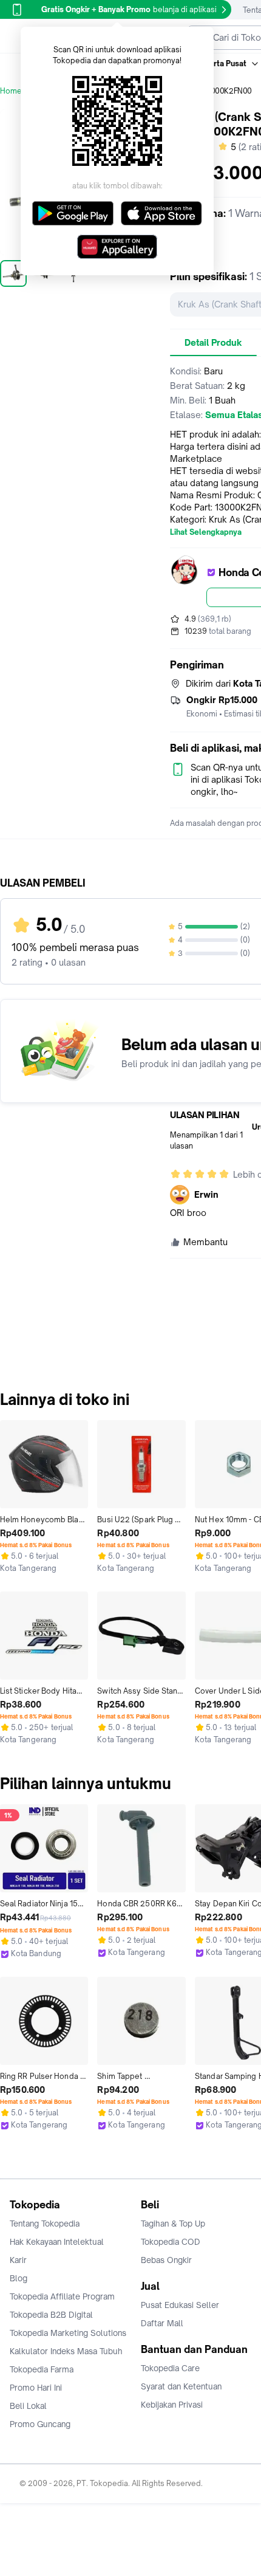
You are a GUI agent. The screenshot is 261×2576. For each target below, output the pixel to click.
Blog (19, 2278)
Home (11, 91)
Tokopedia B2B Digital (51, 2315)
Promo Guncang (40, 2424)
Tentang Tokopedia (45, 2224)
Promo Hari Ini (36, 2388)
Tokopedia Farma (42, 2369)
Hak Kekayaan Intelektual (57, 2242)
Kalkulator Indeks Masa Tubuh (66, 2351)
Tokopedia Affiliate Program (62, 2296)
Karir (18, 2260)
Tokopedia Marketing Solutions (68, 2333)
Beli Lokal (28, 2406)
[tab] (213, 343)
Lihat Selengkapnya (206, 532)
